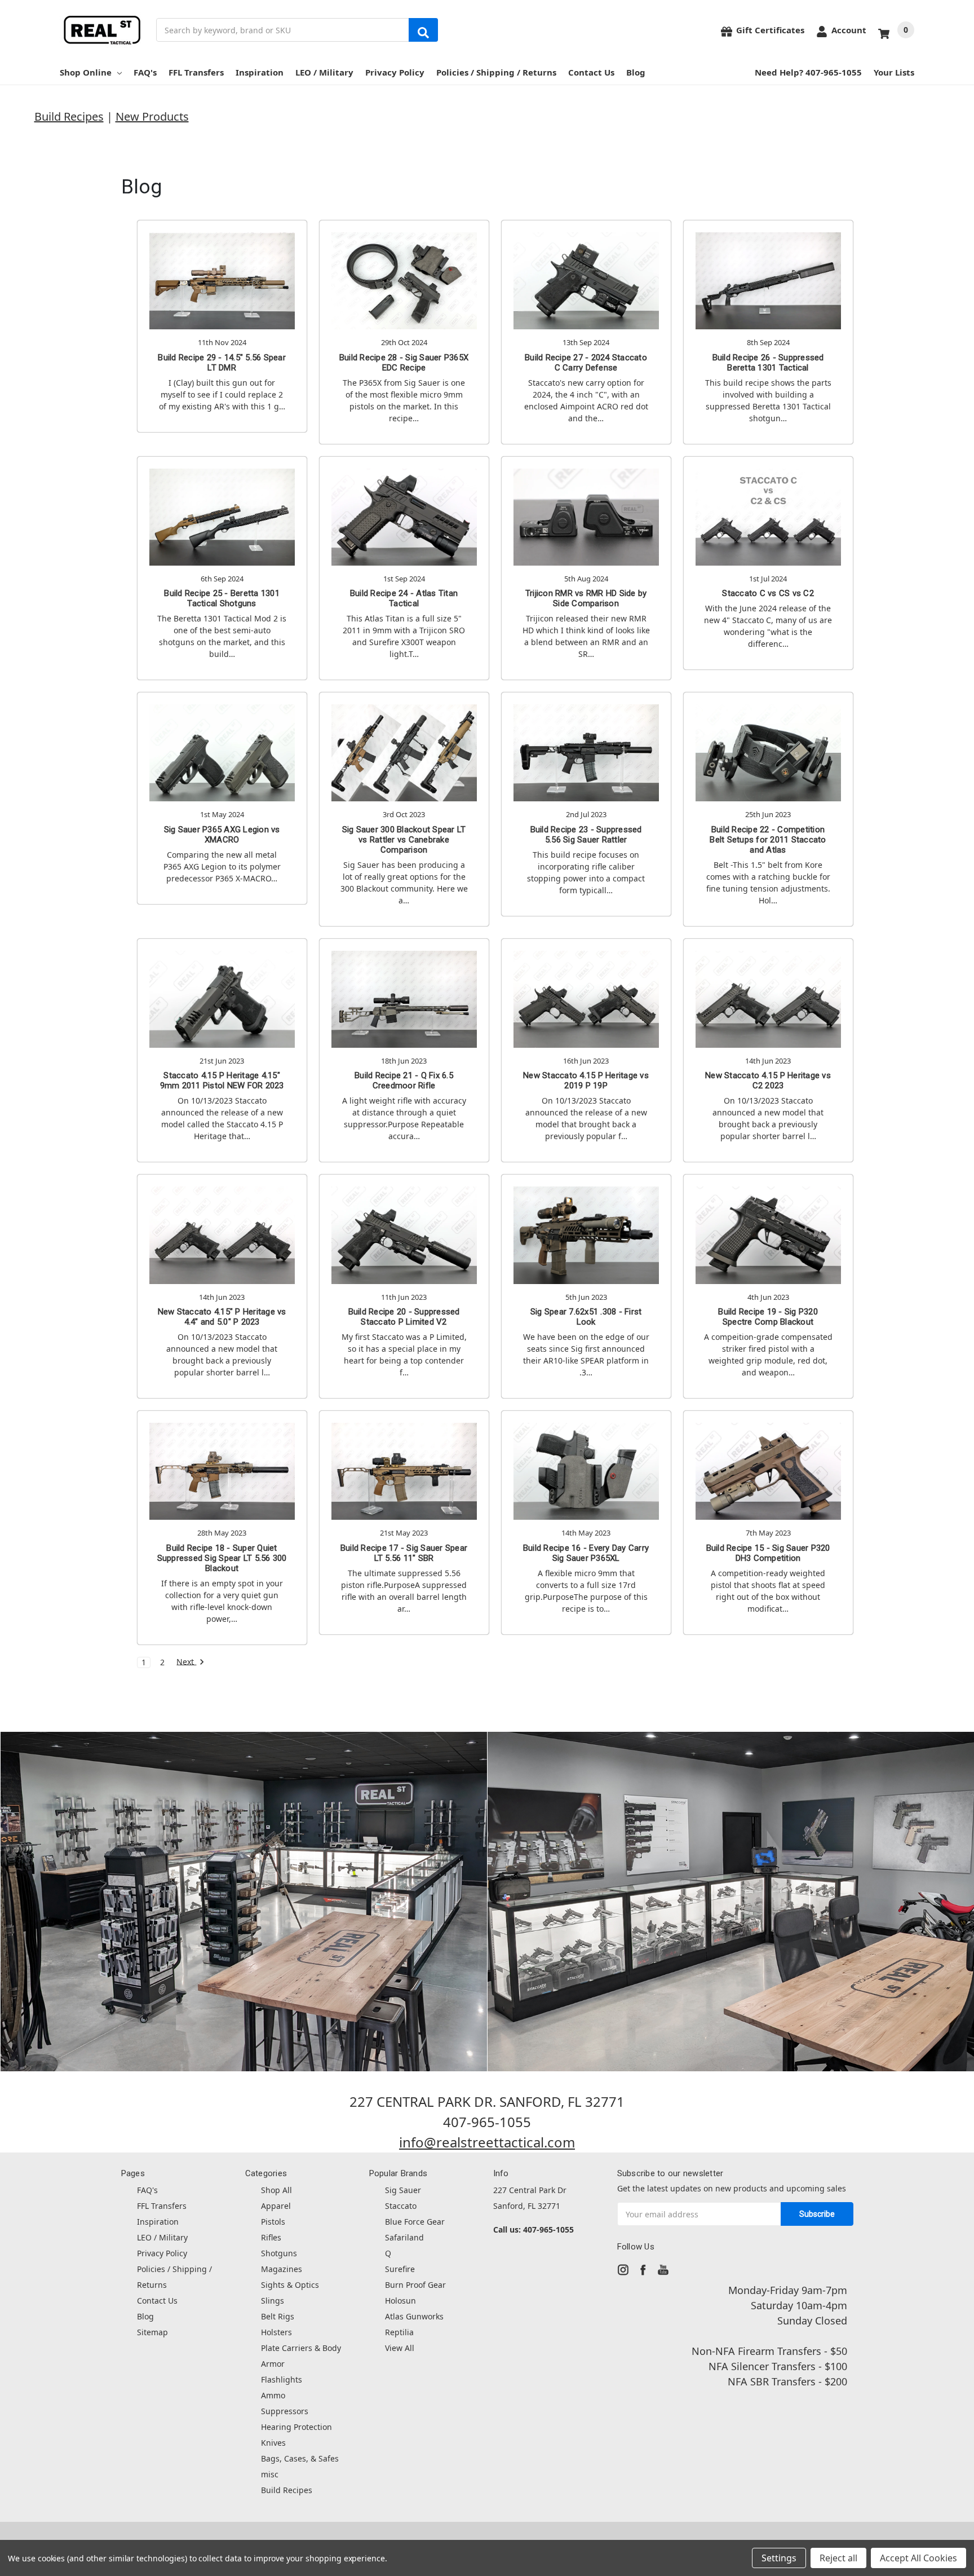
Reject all (838, 2558)
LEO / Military (324, 72)
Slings (273, 2301)
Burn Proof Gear (415, 2285)
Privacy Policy (395, 72)
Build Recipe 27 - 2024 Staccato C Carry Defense (586, 363)
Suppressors (285, 2411)
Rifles (271, 2237)
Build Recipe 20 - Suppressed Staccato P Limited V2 (404, 1317)
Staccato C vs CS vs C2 (768, 593)
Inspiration (260, 72)
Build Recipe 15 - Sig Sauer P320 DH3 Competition (768, 1553)
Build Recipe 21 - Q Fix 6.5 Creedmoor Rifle (404, 1080)
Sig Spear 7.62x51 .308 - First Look (586, 1317)
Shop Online (86, 72)
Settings (779, 2558)
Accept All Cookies (918, 2558)
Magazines (282, 2269)
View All (400, 2348)
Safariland (404, 2237)
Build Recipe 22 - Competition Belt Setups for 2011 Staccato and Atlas (768, 840)
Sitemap (152, 2332)
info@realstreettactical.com (487, 2142)
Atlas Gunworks (414, 2316)
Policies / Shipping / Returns (496, 72)
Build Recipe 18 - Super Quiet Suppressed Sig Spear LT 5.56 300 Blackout (222, 1558)
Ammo (273, 2395)
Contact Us (591, 72)
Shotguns (279, 2253)
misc (270, 2474)
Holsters (276, 2332)
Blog (636, 72)
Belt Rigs (278, 2316)
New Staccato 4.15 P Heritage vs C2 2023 (768, 1080)
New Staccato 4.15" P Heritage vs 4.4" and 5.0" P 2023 (222, 1317)
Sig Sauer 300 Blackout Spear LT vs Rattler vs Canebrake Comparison (404, 840)
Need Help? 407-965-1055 (808, 72)
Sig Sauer (403, 2190)
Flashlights (282, 2379)
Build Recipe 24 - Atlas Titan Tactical (404, 598)
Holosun (400, 2301)
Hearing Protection (296, 2427)
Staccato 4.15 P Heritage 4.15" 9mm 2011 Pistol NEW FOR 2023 (222, 1080)
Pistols (273, 2222)
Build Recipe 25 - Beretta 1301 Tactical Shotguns (222, 598)
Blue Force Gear (415, 2222)
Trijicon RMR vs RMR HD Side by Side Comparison (586, 598)
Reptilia (399, 2332)
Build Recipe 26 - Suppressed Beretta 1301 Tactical (768, 363)
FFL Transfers (196, 72)
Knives (273, 2443)
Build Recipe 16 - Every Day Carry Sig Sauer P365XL (586, 1553)
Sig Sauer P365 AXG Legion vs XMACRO (222, 835)
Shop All (276, 2190)
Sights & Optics (290, 2285)
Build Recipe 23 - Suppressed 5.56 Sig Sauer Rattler (586, 835)
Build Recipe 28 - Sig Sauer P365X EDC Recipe (404, 363)
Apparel (276, 2206)
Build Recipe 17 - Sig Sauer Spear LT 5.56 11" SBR (404, 1553)
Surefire (400, 2269)
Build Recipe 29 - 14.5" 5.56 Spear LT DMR (222, 363)
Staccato (401, 2206)
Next (186, 1662)
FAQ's (145, 72)
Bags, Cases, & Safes (300, 2458)
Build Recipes (69, 116)
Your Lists (894, 72)
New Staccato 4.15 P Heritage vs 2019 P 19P (586, 1080)
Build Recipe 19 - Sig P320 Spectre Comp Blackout (768, 1317)
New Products (152, 116)
